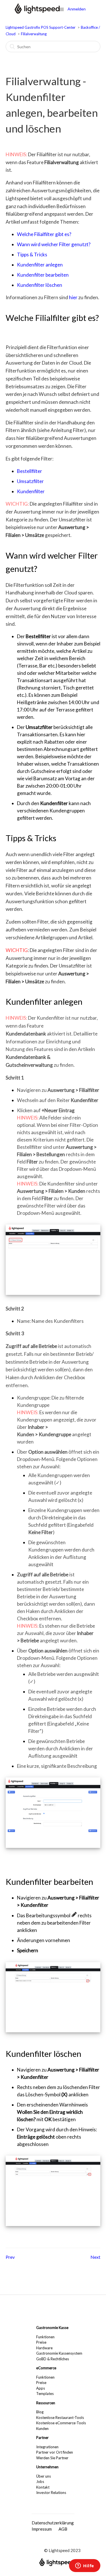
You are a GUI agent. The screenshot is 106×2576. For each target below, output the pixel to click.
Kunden (42, 2429)
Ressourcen (46, 2403)
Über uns (44, 2476)
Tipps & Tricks (32, 254)
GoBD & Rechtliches (53, 2359)
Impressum (42, 2529)
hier (73, 297)
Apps (41, 2388)
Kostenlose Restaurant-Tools (60, 2418)
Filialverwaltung (34, 34)
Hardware (44, 2348)
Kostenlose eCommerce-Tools (61, 2423)
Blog (40, 2412)
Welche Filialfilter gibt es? (44, 234)
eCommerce (46, 2368)
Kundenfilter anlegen (40, 265)
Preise (41, 2342)
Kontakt (43, 2487)
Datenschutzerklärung (53, 2523)
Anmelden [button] (77, 9)
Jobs (40, 2482)
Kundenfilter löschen (40, 285)
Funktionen (45, 2337)
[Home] (37, 12)
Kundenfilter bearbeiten (43, 275)
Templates (45, 2394)
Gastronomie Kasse (52, 2328)
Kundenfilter (31, 491)
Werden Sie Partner (52, 2458)
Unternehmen (47, 2467)
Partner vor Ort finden (55, 2452)
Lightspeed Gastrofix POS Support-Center (41, 27)
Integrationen (47, 2447)
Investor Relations (51, 2493)
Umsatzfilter (30, 481)
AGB (63, 2529)
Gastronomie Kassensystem (59, 2353)
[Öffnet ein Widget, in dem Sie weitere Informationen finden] (85, 2566)
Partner (42, 2438)
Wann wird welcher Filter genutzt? (54, 244)
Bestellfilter (30, 471)
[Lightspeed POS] (57, 2564)
